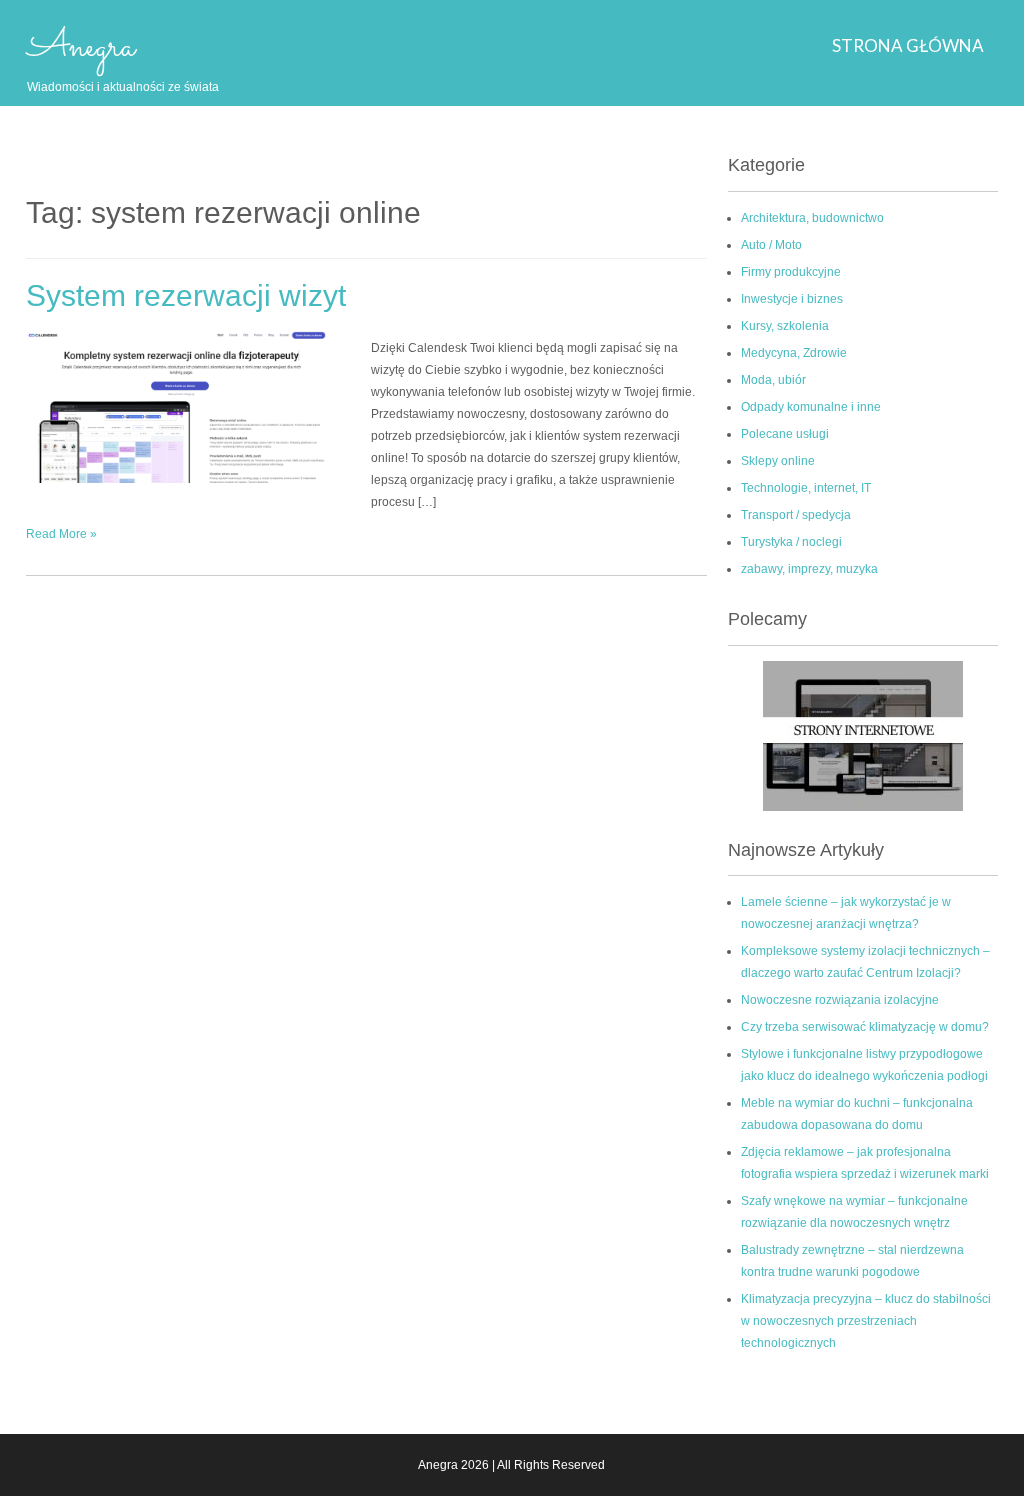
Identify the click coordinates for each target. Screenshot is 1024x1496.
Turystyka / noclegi (791, 542)
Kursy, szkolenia (785, 326)
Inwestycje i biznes (792, 299)
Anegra (81, 47)
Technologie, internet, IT (806, 488)
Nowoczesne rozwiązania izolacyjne (840, 1000)
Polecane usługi (785, 434)
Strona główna (908, 45)
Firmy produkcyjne (791, 272)
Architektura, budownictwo (812, 218)
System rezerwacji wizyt (186, 295)
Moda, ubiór (773, 380)
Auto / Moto (771, 245)
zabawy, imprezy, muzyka (809, 569)
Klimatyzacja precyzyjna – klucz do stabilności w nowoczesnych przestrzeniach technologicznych (866, 1321)
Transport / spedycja (796, 515)
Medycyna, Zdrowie (794, 353)
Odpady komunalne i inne (811, 407)
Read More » (61, 534)
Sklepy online (778, 461)
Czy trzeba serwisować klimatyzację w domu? (865, 1027)
